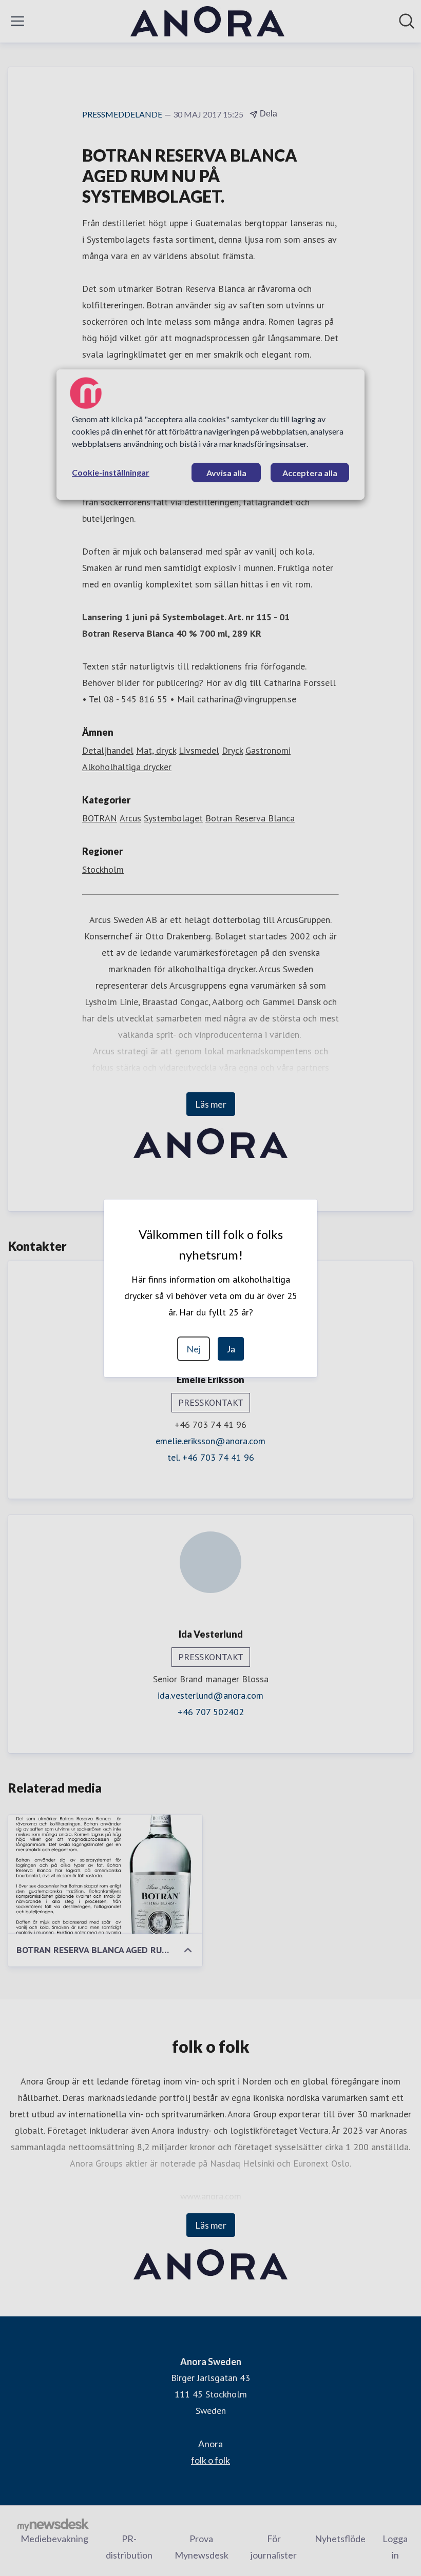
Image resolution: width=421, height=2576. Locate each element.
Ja (231, 1349)
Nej (194, 1349)
